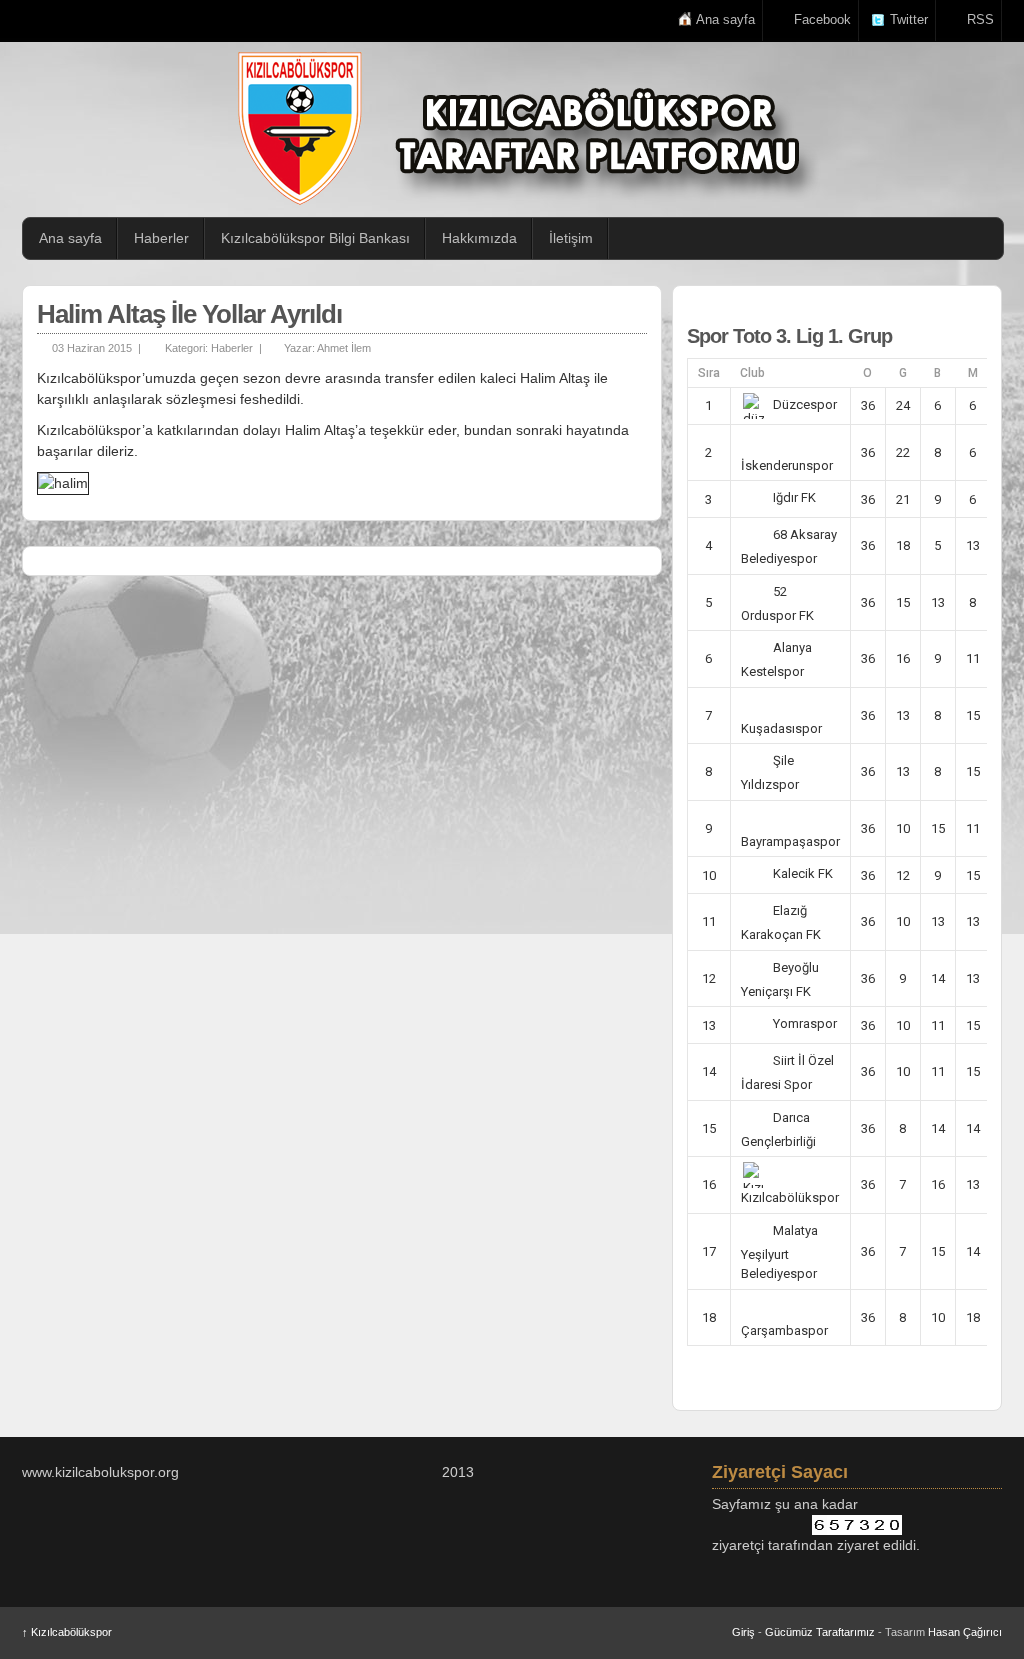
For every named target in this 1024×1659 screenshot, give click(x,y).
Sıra (709, 373)
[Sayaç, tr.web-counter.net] (857, 1525)
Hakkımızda (479, 238)
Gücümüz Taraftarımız (820, 1632)
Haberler (161, 238)
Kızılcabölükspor (67, 1632)
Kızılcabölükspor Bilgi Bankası (315, 238)
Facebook (822, 19)
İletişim (571, 238)
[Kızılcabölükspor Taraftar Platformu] (522, 128)
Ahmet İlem (344, 348)
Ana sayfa (725, 19)
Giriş (743, 1632)
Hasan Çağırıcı (965, 1632)
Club (752, 373)
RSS (980, 19)
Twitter (909, 19)
